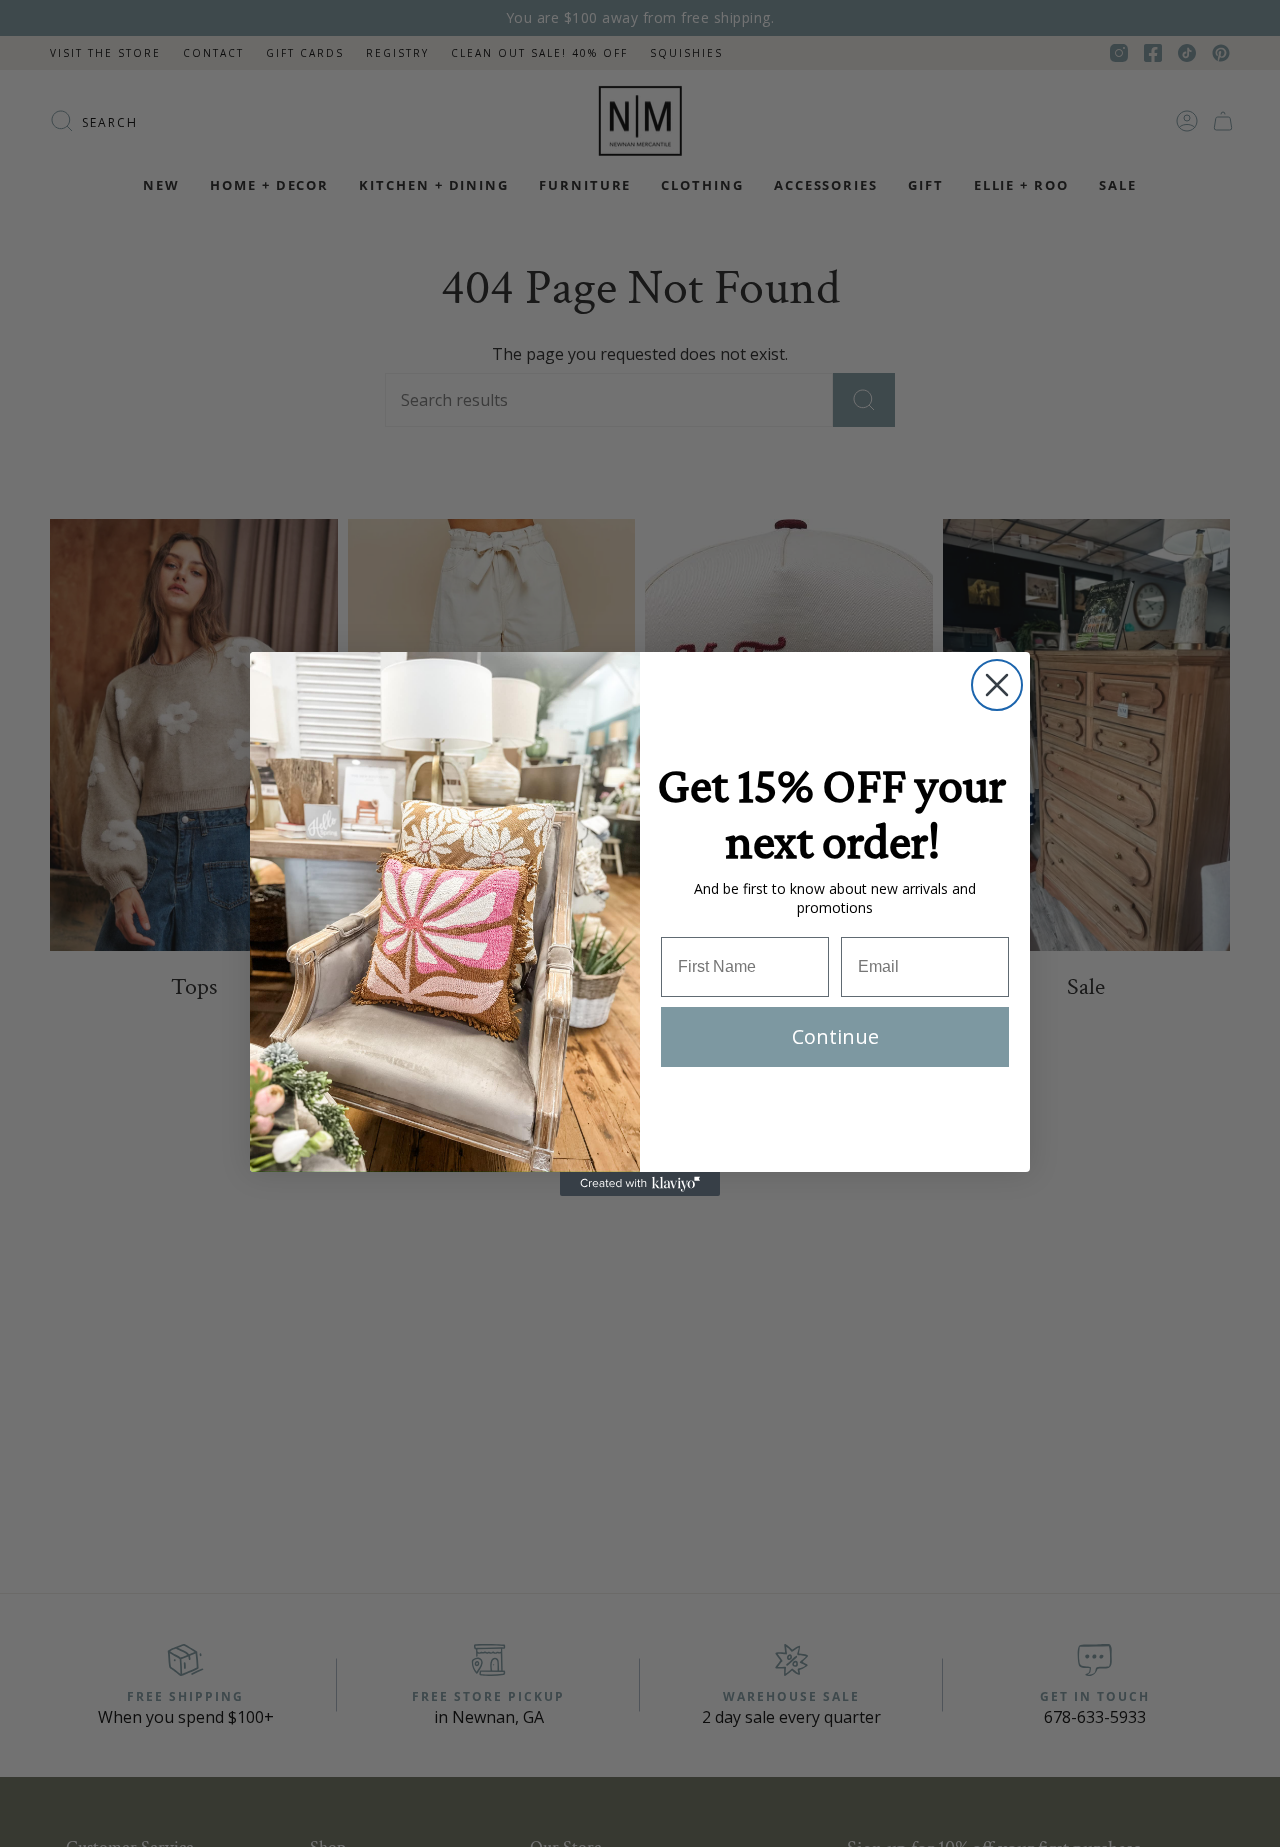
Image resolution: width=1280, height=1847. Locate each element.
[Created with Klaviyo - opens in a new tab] (640, 1184)
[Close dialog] (997, 685)
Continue (835, 1036)
